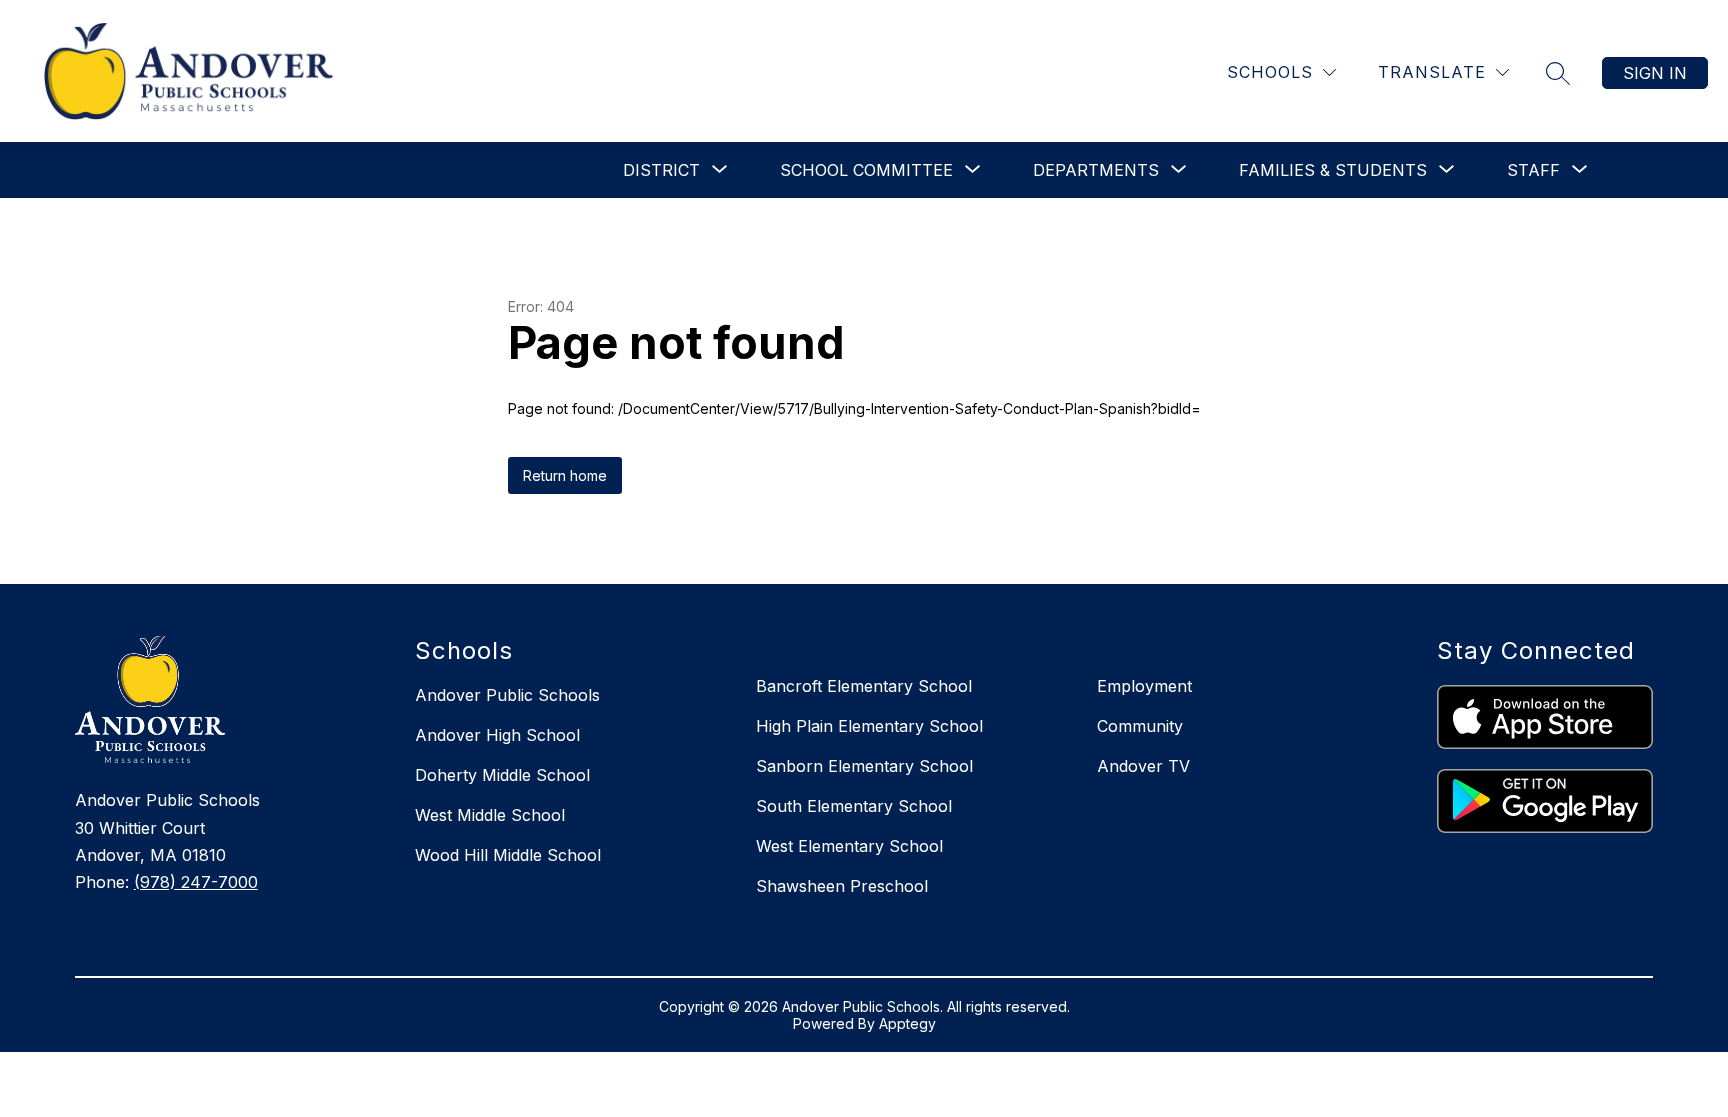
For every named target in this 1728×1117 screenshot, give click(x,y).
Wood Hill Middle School (508, 855)
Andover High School (497, 735)
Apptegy (907, 1023)
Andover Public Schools (507, 695)
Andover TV (1143, 766)
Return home (565, 475)
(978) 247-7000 (196, 882)
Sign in (1655, 73)
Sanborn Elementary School (864, 766)
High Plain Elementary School (869, 726)
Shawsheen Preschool (842, 886)
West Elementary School (849, 846)
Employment (1144, 686)
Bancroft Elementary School (864, 686)
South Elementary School (854, 806)
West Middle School (490, 815)
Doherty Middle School (502, 775)
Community (1140, 726)
